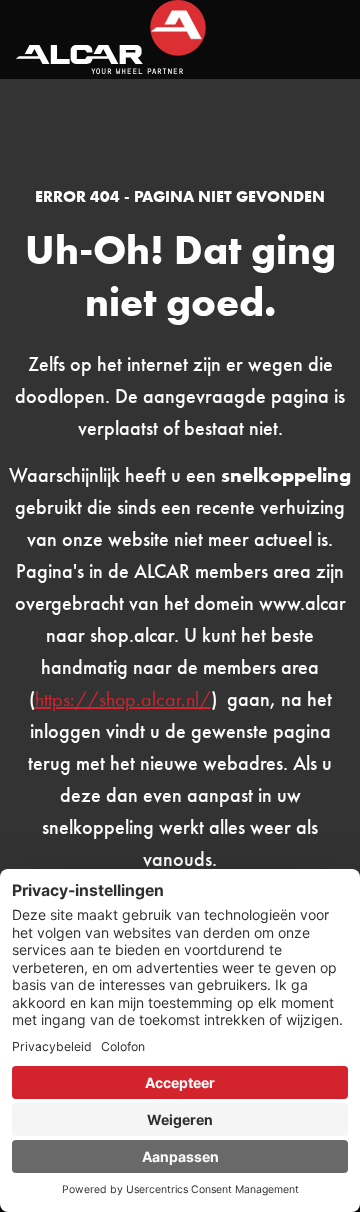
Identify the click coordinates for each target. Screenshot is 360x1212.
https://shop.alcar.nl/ (123, 699)
